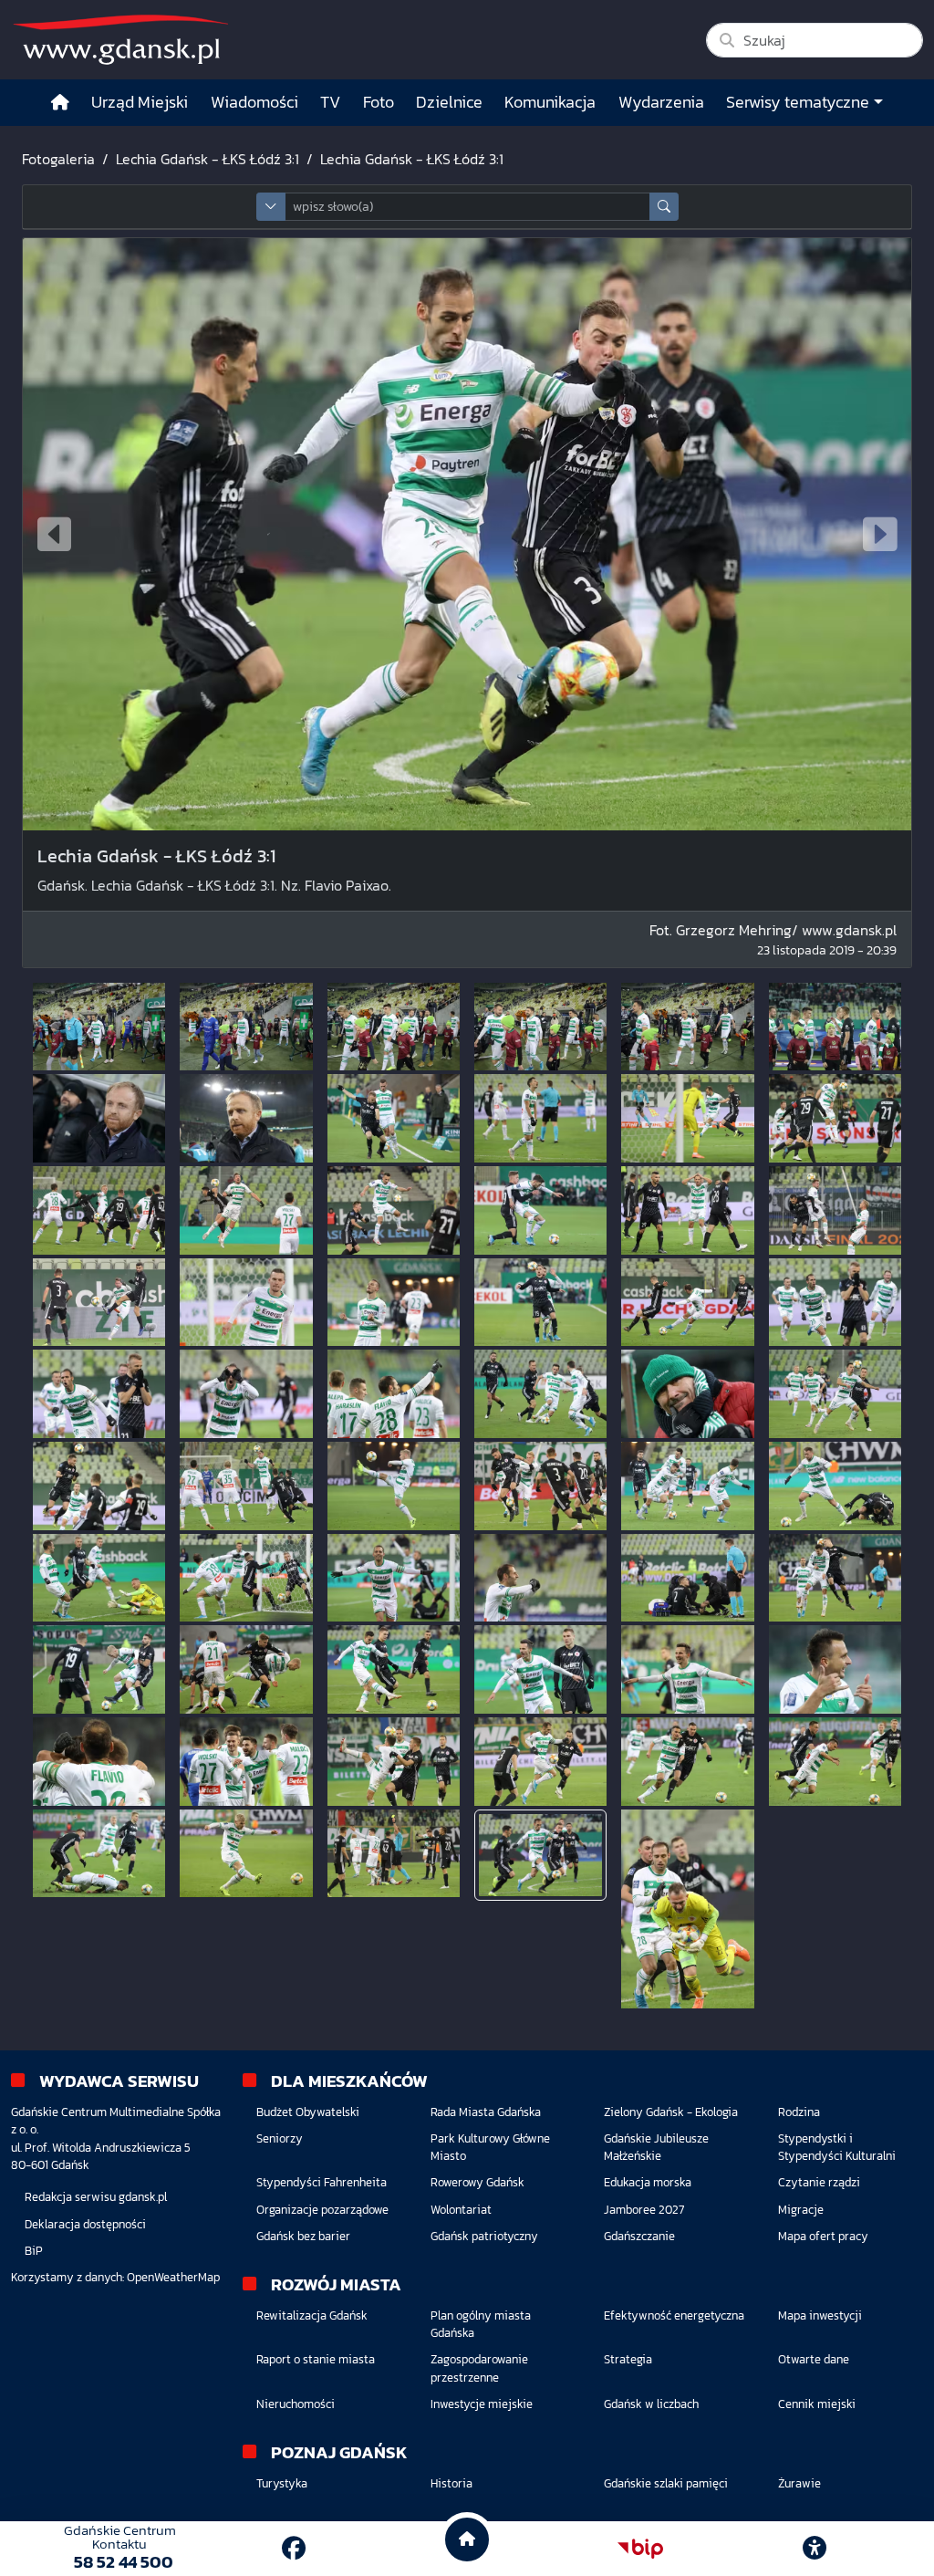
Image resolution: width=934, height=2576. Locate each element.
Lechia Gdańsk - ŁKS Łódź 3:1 (208, 159)
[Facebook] (294, 2548)
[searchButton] (664, 207)
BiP (34, 2251)
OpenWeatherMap (173, 2277)
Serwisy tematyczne (798, 102)
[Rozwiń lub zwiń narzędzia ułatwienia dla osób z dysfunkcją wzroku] (815, 2549)
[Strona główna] (60, 103)
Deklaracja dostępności (85, 2224)
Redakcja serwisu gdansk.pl (96, 2197)
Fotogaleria (58, 159)
